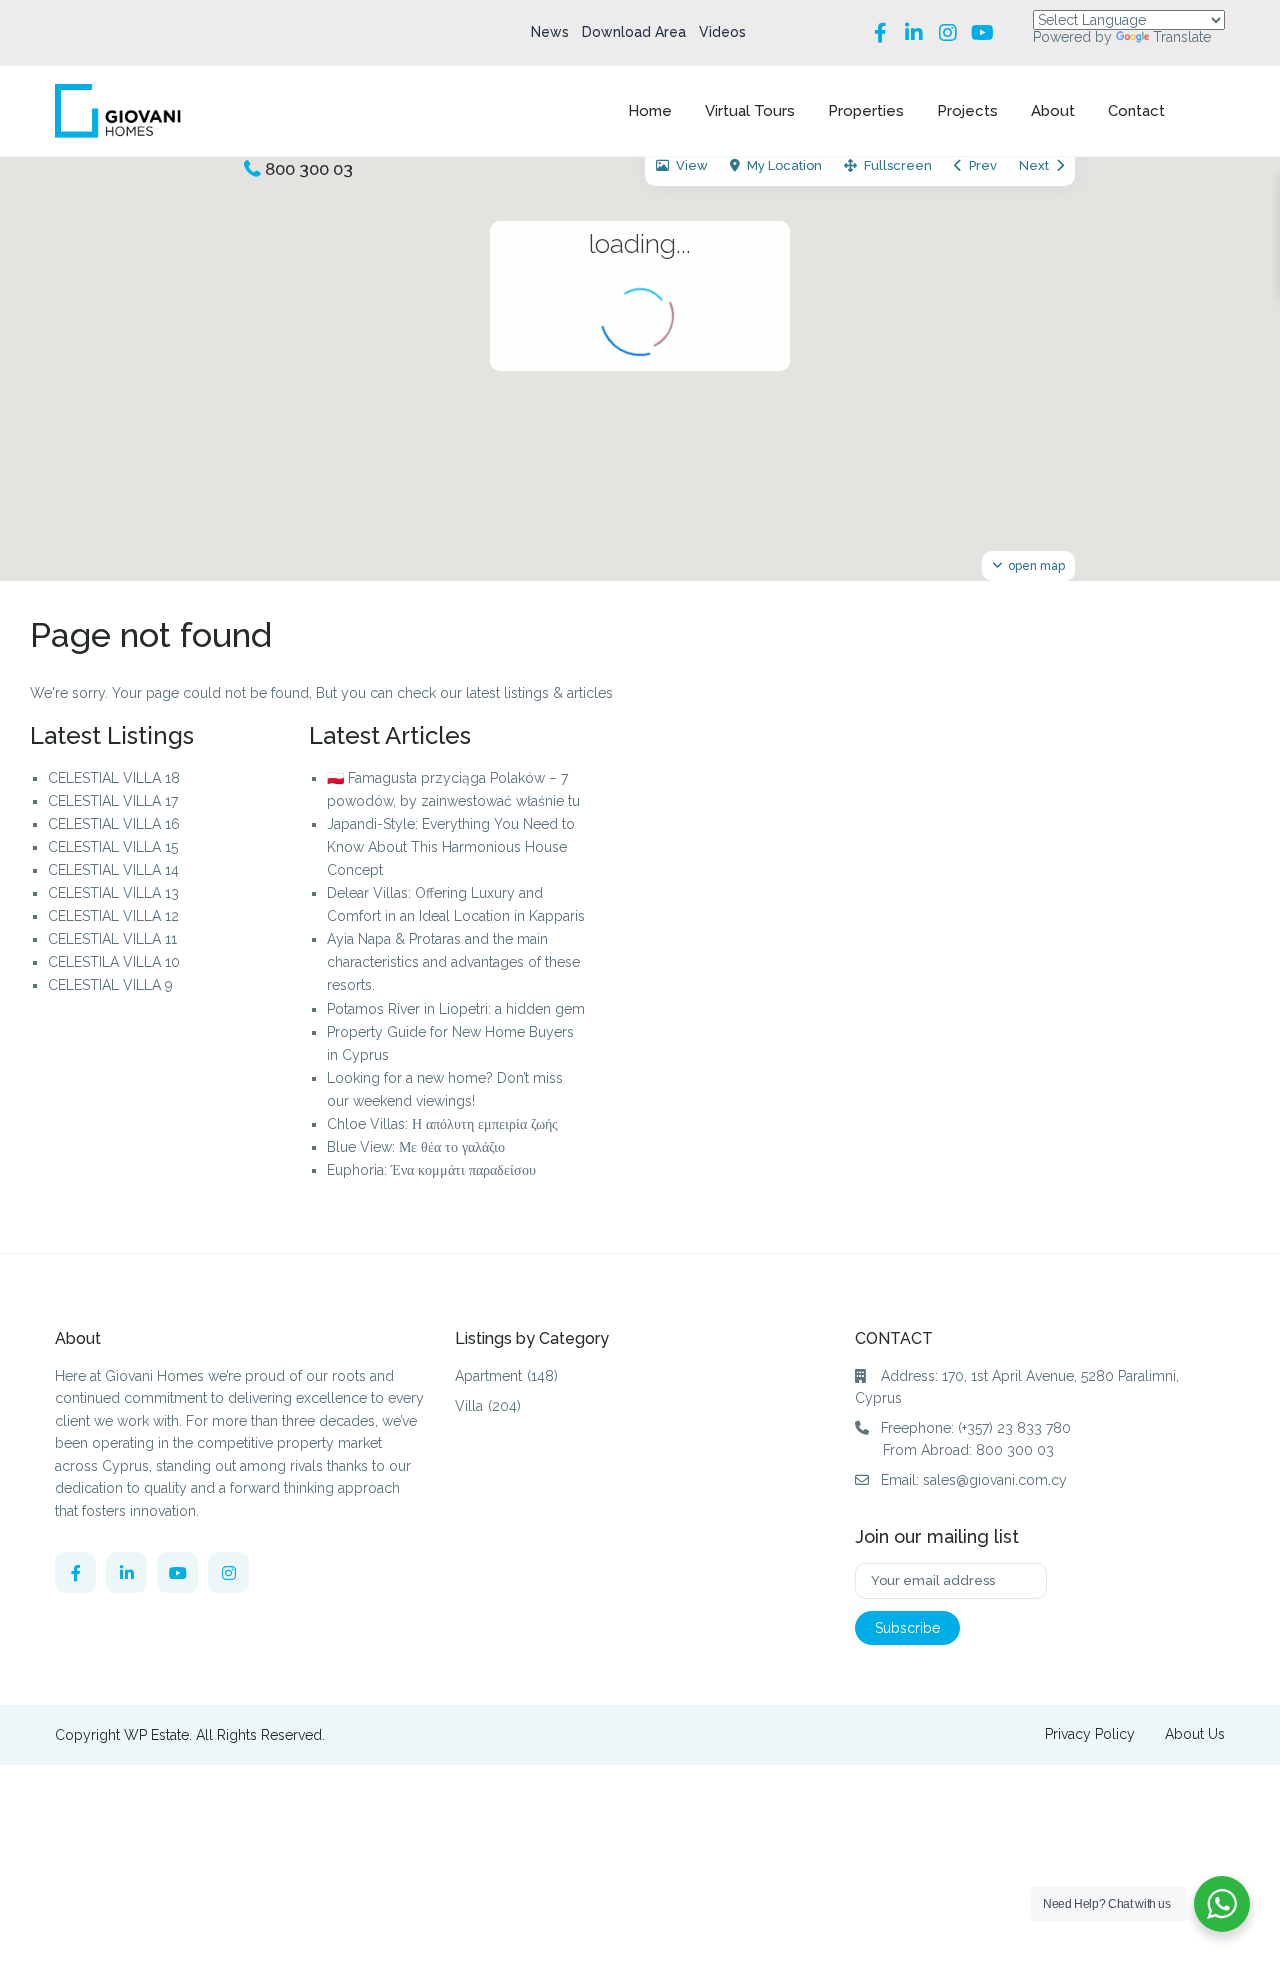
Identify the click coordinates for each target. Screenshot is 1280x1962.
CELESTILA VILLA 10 (114, 962)
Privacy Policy (1090, 1734)
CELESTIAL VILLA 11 (112, 939)
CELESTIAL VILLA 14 (113, 870)
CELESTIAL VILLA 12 (113, 916)
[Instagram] (948, 33)
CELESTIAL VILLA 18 (114, 778)
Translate (1182, 37)
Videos (722, 32)
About (1053, 111)
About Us (1195, 1734)
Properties (866, 111)
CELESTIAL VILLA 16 (114, 824)
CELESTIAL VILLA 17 (113, 801)
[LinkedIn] (914, 33)
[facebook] (75, 1572)
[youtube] (177, 1572)
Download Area (634, 32)
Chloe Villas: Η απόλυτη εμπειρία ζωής (442, 1124)
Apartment (488, 1376)
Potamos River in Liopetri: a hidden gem (456, 1009)
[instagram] (228, 1572)
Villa (469, 1406)
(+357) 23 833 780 (1014, 1428)
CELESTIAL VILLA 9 (110, 985)
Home (650, 111)
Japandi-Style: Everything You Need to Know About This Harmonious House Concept (451, 847)
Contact (1136, 111)
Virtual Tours (750, 111)
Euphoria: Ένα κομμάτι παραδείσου (431, 1170)
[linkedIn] (126, 1572)
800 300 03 (309, 169)
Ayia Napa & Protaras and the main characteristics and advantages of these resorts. (453, 962)
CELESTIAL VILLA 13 (113, 893)
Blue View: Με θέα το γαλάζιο (416, 1147)
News (550, 32)
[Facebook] (880, 33)
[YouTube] (982, 33)
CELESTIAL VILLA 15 (113, 847)
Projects (967, 111)
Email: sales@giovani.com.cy (974, 1480)
